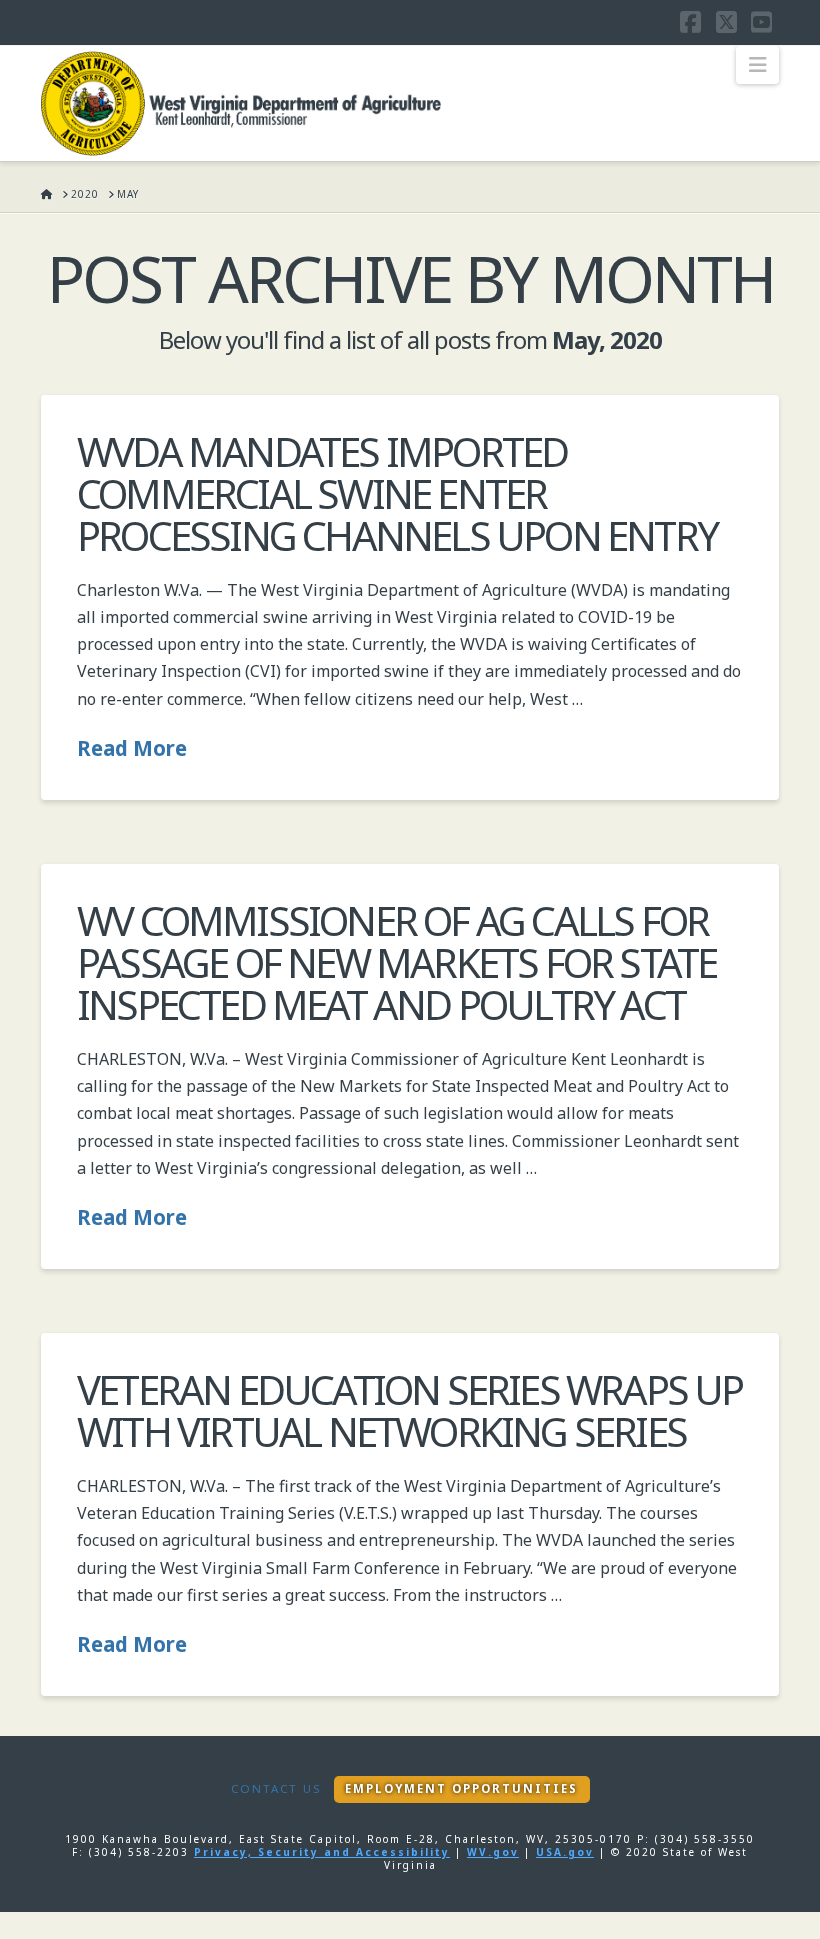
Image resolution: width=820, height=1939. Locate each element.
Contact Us (276, 1789)
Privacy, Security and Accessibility (322, 1852)
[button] (757, 65)
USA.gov (565, 1852)
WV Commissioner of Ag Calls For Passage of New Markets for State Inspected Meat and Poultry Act (396, 962)
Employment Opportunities (461, 1788)
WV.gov (493, 1852)
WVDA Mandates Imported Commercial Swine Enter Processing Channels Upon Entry (397, 493)
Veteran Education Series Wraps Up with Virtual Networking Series (410, 1410)
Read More (132, 748)
